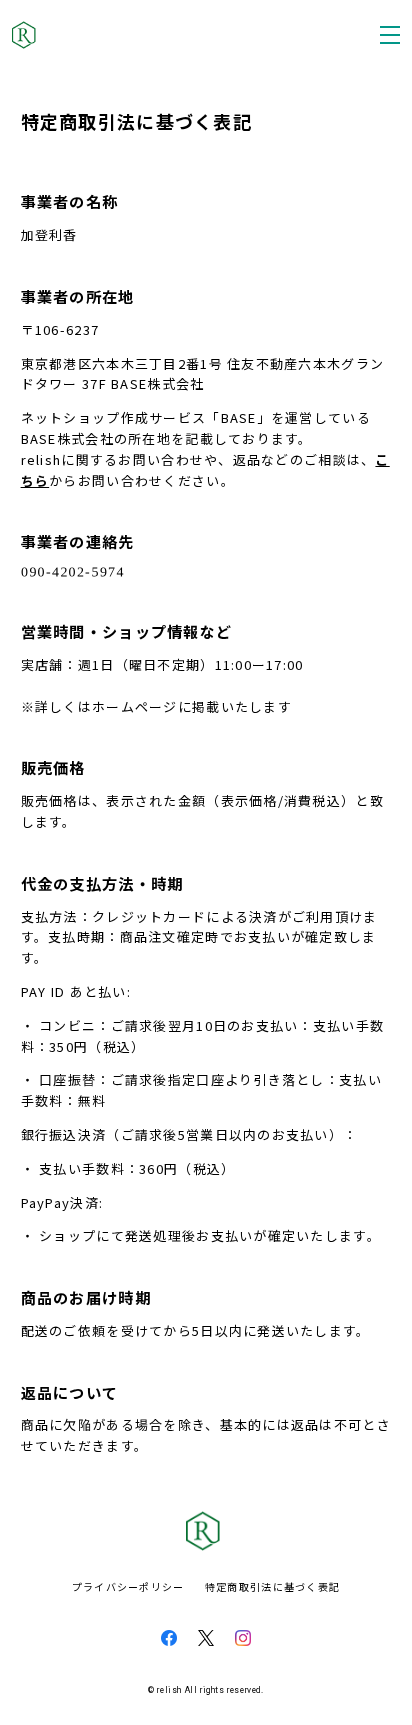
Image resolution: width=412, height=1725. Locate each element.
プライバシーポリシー (128, 1586)
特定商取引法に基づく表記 (272, 1586)
